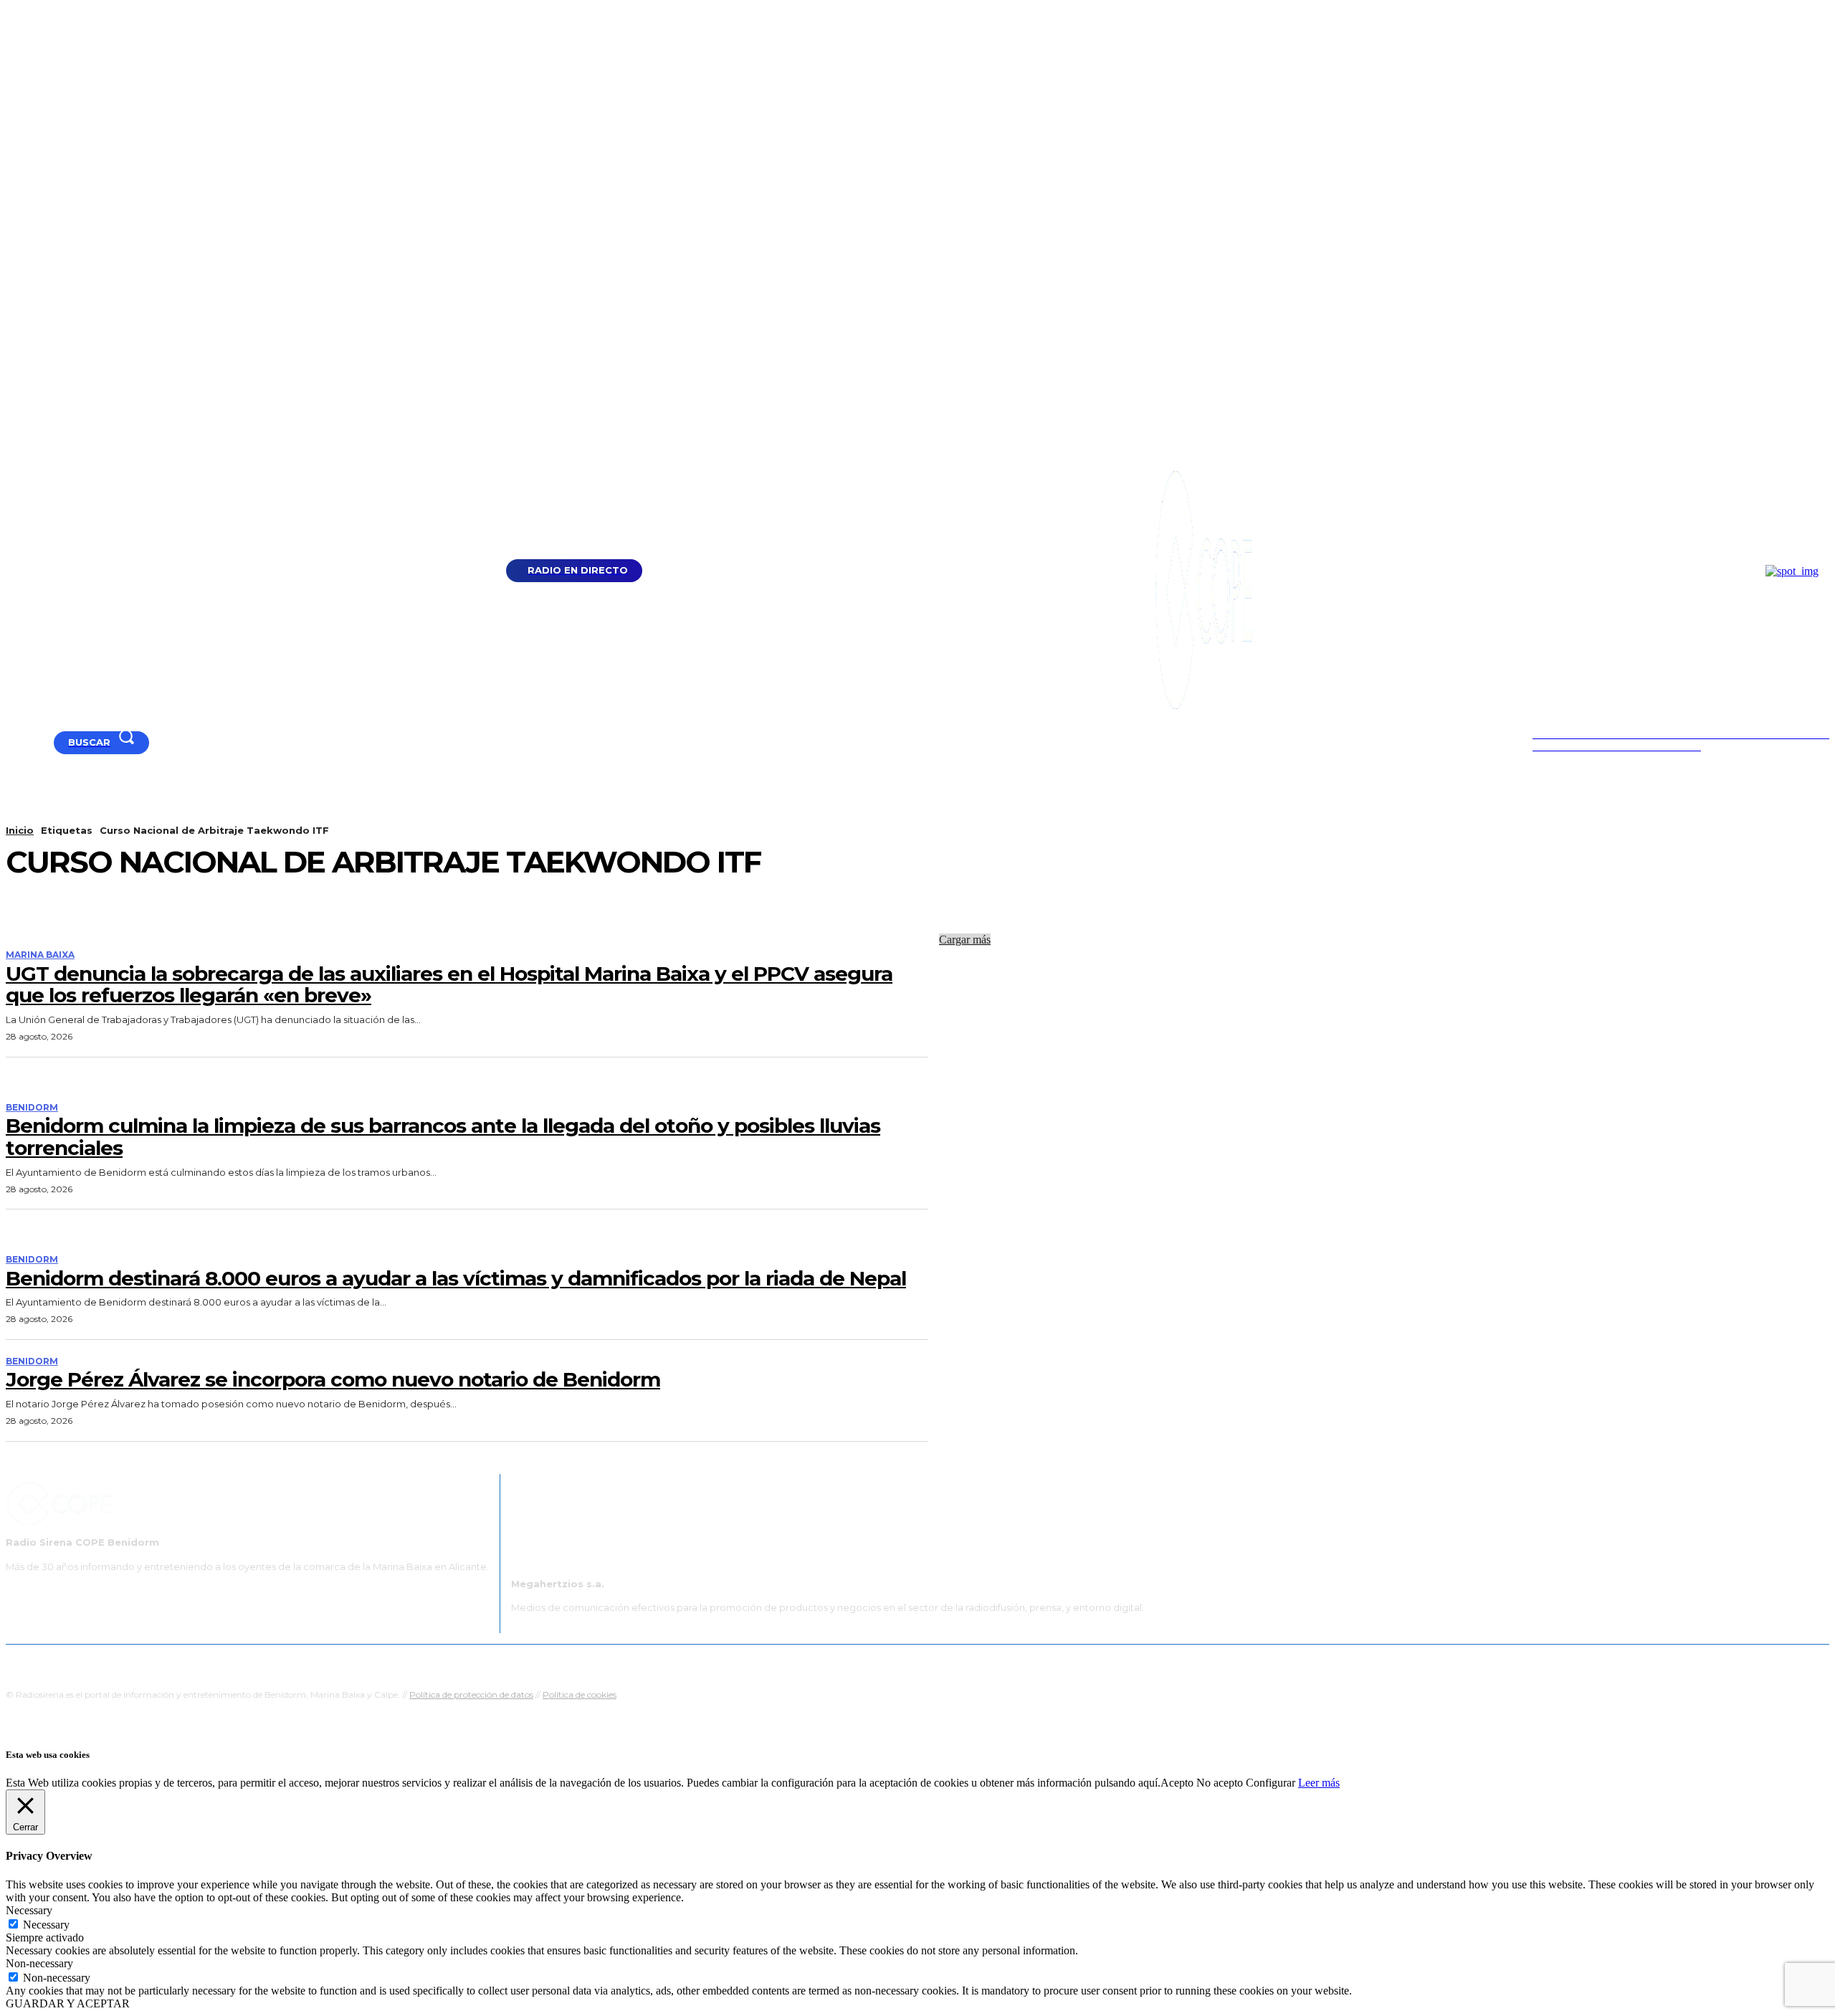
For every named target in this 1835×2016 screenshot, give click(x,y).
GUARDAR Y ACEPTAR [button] (68, 2003)
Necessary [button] (29, 1910)
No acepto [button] (1220, 1783)
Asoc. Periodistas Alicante (1066, 1662)
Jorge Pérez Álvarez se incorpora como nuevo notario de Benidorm (333, 1379)
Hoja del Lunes (964, 1662)
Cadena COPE (781, 1662)
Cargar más (965, 940)
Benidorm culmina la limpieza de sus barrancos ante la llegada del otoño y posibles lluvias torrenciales (443, 1137)
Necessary (46, 1925)
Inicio (20, 830)
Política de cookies (580, 1694)
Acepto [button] (1177, 1783)
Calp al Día (1159, 1662)
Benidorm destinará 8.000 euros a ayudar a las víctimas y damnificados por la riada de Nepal (456, 1278)
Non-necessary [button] (39, 1963)
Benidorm (32, 1108)
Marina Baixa (40, 955)
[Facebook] (30, 742)
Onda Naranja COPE (872, 1662)
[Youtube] (12, 742)
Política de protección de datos (471, 1694)
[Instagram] (48, 742)
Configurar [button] (1271, 1783)
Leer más (1319, 1783)
